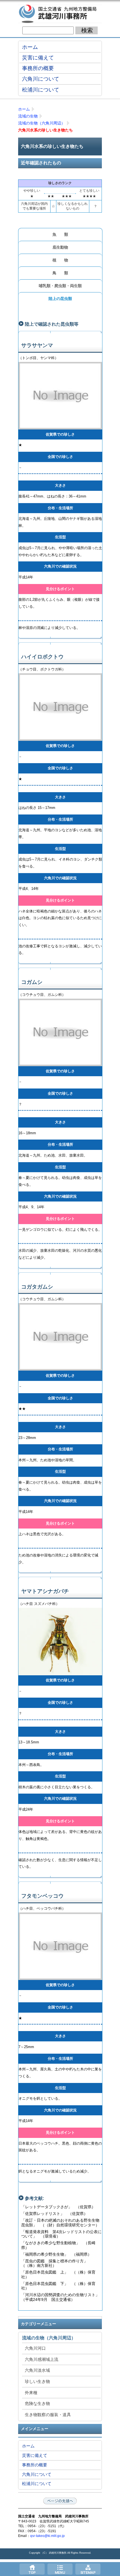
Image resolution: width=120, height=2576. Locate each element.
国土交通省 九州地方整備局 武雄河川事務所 (60, 14)
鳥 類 (60, 273)
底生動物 (60, 247)
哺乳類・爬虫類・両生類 (60, 286)
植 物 (60, 260)
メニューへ (60, 2569)
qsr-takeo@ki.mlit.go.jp (47, 2536)
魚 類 (60, 234)
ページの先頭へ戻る (60, 2501)
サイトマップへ (88, 2569)
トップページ (32, 2569)
